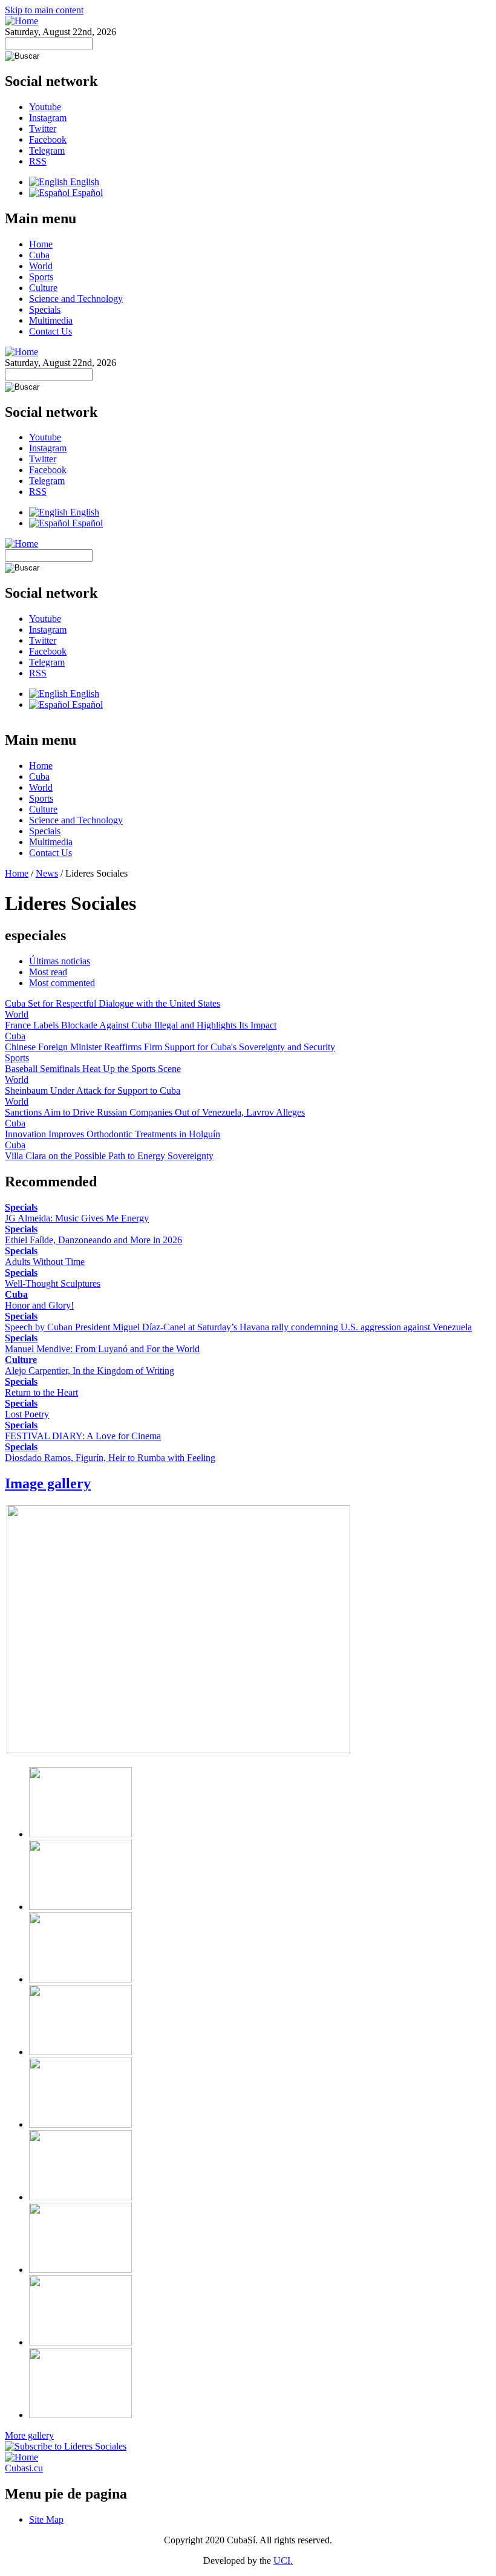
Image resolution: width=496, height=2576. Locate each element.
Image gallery (48, 1483)
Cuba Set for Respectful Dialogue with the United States (113, 1003)
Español (86, 193)
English (83, 182)
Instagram (48, 118)
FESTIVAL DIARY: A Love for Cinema (83, 1436)
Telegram (47, 150)
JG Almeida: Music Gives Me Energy (77, 1218)
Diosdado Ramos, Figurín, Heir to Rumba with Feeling (110, 1458)
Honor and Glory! (39, 1305)
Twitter (43, 129)
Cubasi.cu (24, 2468)
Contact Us (51, 331)
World (41, 266)
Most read (48, 972)
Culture (43, 288)
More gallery (29, 2435)
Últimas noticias (60, 961)
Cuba (39, 255)
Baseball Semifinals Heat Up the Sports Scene (93, 1069)
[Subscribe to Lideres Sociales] (66, 2446)
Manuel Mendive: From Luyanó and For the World (102, 1349)
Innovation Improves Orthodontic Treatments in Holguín (113, 1134)
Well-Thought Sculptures (53, 1283)
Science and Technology (76, 299)
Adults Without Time (45, 1262)
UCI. (283, 2561)
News (47, 873)
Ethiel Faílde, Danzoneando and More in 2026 (93, 1240)
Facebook (48, 139)
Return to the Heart (41, 1392)
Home (41, 244)
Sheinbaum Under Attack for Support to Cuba (93, 1090)
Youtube (45, 107)
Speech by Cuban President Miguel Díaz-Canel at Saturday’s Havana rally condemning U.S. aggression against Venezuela (238, 1327)
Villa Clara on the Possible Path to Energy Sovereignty (109, 1156)
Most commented (62, 983)
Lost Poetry (27, 1414)
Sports (41, 277)
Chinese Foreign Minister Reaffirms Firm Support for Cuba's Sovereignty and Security (170, 1047)
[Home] (21, 21)
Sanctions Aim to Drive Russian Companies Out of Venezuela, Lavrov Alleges (155, 1112)
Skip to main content (44, 10)
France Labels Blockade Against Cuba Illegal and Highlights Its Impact (141, 1025)
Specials (45, 309)
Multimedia (51, 320)
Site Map (46, 2519)
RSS (38, 161)
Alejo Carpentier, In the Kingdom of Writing (90, 1371)
